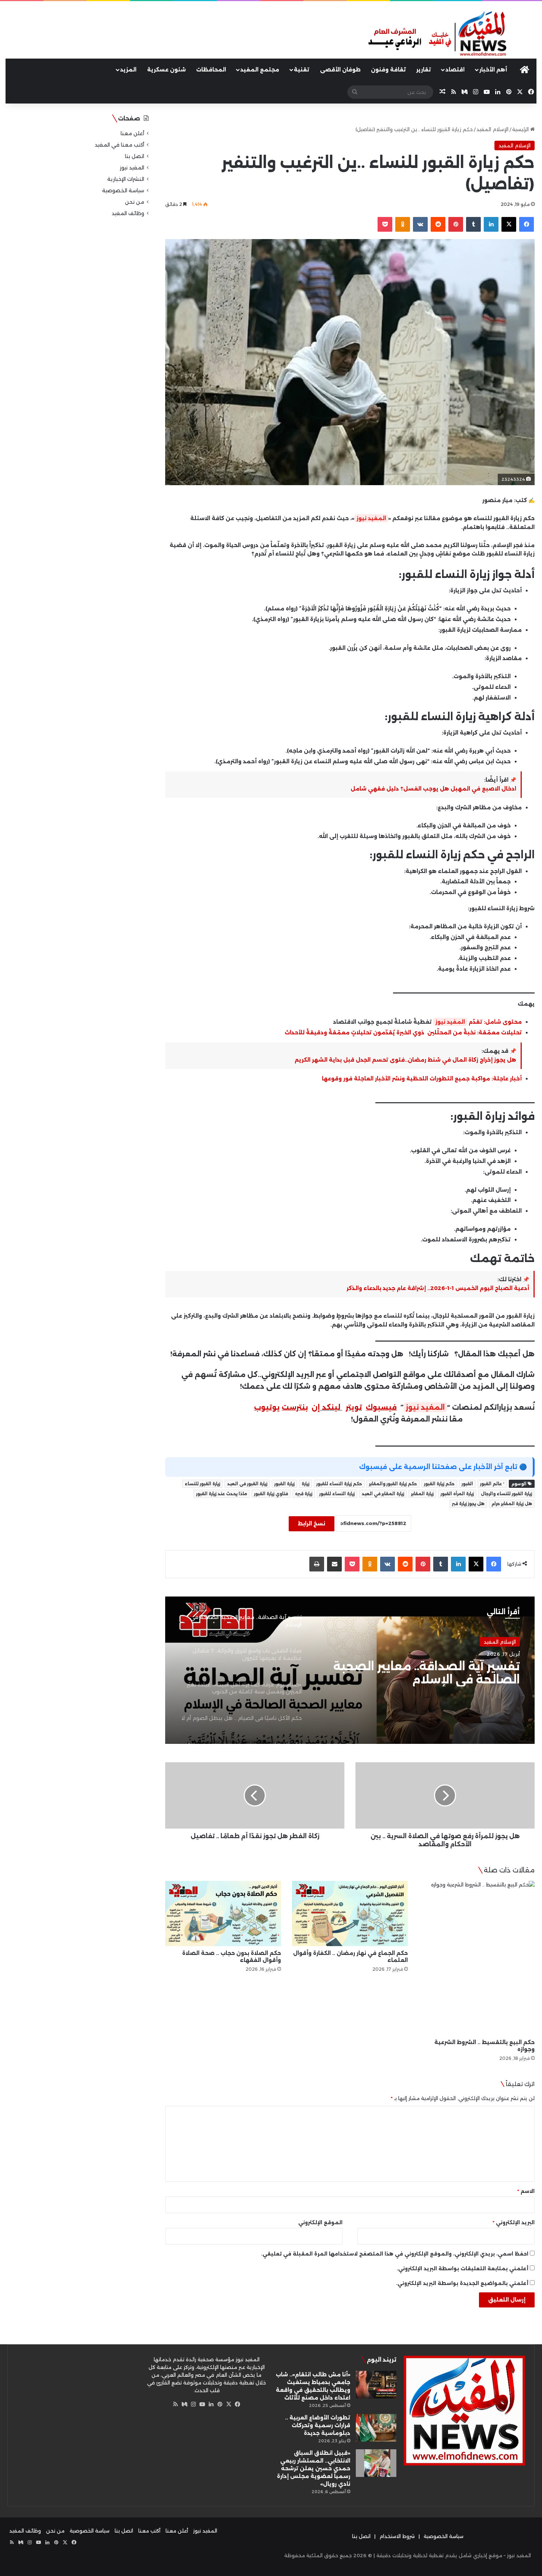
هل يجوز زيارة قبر (468, 1504)
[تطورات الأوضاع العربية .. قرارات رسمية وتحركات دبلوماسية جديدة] (376, 2428)
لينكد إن (326, 1407)
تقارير (424, 70)
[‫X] (229, 2404)
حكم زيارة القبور (439, 1484)
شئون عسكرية (166, 70)
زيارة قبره (304, 1494)
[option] (350, 1670)
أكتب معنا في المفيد (119, 145)
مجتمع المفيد (260, 70)
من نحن (135, 202)
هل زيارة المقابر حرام (512, 1504)
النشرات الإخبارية (126, 179)
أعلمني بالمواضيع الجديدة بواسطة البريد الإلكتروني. (462, 2283)
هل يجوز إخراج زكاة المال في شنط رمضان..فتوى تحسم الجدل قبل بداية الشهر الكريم (405, 1060)
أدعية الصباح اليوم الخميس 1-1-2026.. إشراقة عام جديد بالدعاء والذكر (438, 1288)
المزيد (128, 70)
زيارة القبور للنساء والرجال (506, 1494)
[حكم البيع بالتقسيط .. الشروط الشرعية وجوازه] (477, 1958)
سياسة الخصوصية (123, 190)
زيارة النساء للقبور (337, 1494)
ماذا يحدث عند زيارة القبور (222, 1494)
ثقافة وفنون (388, 70)
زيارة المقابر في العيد (383, 1494)
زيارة (305, 1484)
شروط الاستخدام (397, 2536)
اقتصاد (455, 70)
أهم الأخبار (493, 70)
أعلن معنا (132, 133)
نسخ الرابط (312, 1524)
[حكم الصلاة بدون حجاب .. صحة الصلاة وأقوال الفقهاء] (223, 1913)
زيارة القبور (284, 1484)
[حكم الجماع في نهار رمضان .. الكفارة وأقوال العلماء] (350, 1913)
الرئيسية (521, 129)
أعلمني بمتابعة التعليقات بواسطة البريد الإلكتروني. (463, 2268)
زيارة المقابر (422, 1494)
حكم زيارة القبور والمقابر (393, 1484)
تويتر (354, 1407)
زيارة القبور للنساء (202, 1484)
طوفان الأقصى (340, 70)
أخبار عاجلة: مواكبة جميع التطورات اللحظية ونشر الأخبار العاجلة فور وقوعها (422, 1079)
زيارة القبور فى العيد (247, 1484)
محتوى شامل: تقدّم (494, 1022)
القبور (467, 1484)
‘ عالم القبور (492, 1484)
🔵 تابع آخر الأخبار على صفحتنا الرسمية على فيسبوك (443, 1467)
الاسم (526, 2191)
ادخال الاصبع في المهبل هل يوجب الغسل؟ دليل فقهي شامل (433, 789)
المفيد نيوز (371, 518)
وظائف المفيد (128, 213)
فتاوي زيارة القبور (271, 1494)
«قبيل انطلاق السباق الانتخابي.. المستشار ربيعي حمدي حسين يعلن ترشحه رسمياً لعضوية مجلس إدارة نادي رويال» (314, 2468)
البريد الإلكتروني (514, 2222)
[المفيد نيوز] (452, 34)
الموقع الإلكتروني (320, 2222)
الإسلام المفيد (492, 129)
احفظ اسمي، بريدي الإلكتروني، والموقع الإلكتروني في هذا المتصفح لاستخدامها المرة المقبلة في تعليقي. (395, 2254)
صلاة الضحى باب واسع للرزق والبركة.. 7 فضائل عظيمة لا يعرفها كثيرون (420, 1673)
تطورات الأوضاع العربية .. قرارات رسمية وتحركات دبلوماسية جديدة (318, 2425)
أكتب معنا (149, 2531)
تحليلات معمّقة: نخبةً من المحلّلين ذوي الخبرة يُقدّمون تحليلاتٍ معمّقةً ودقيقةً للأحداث (403, 1033)
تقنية (302, 70)
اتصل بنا (135, 156)
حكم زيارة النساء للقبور (339, 1484)
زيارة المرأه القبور (457, 1494)
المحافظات (211, 70)
